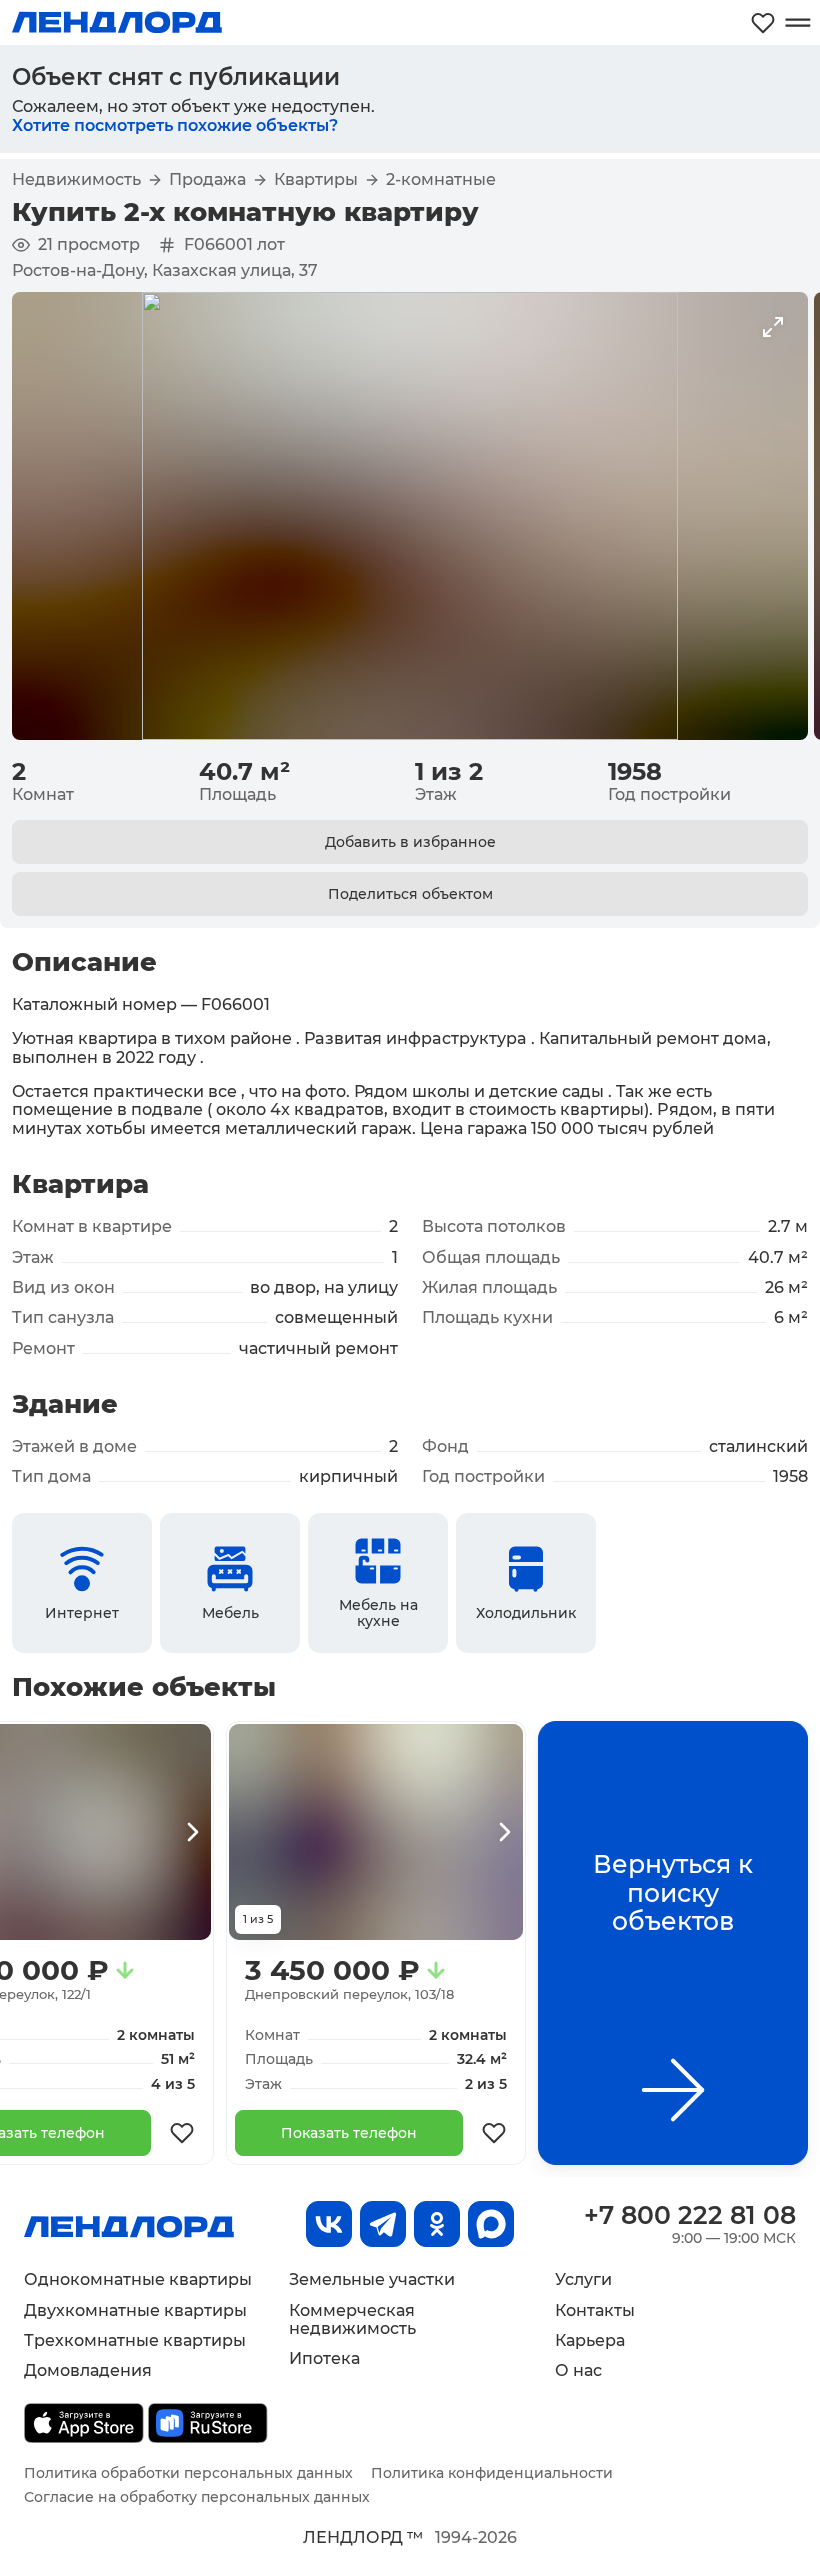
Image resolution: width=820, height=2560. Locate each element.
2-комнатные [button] (441, 180)
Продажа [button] (207, 180)
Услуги (583, 2279)
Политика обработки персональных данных (188, 2473)
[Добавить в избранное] (182, 2133)
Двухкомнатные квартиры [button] (135, 2310)
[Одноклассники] (437, 2224)
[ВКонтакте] (329, 2224)
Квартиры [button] (316, 180)
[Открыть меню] (797, 22)
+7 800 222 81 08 (690, 2215)
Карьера (590, 2340)
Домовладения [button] (88, 2370)
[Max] (491, 2224)
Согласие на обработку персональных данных (197, 2497)
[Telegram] (383, 2224)
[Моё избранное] (763, 22)
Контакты (595, 2310)
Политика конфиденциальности (492, 2473)
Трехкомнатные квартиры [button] (135, 2340)
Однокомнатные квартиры (138, 2279)
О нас (578, 2370)
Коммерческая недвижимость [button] (352, 2319)
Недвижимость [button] (76, 180)
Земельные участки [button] (372, 2279)
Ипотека (324, 2358)
